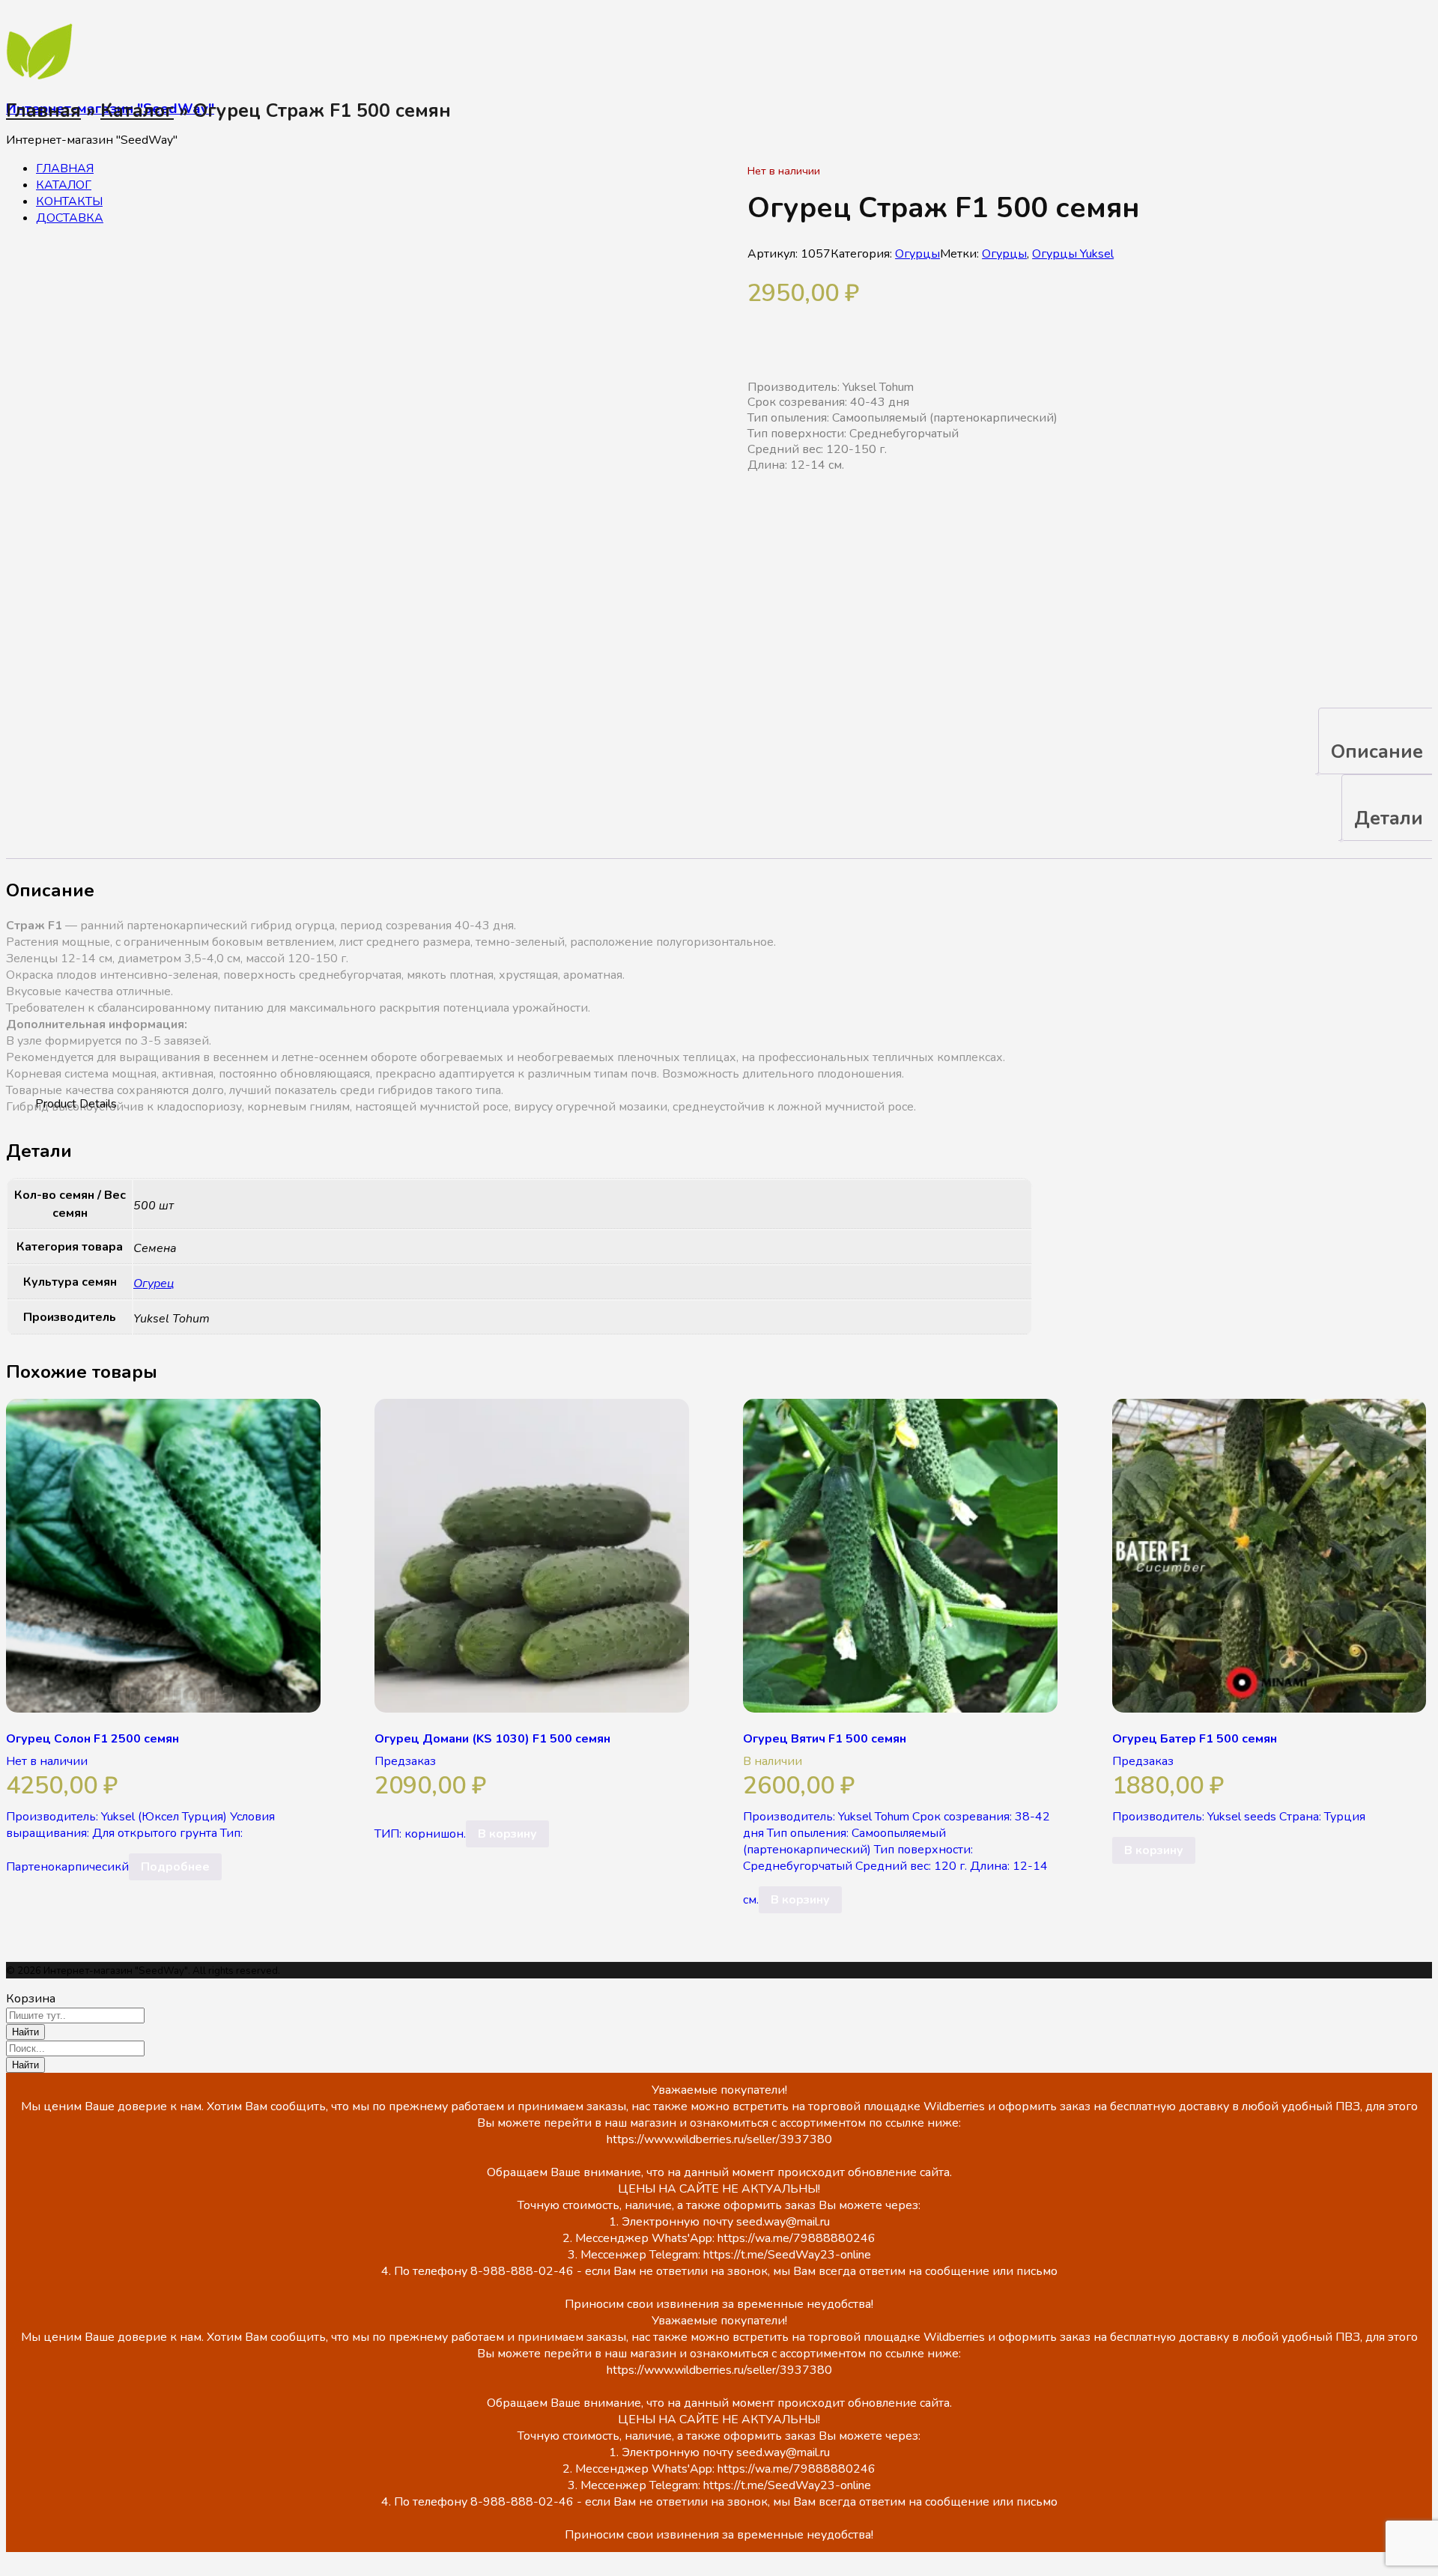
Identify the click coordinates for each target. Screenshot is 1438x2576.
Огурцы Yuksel (1073, 254)
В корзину (507, 1834)
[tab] (1377, 741)
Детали (1389, 818)
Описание (1377, 752)
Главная (43, 111)
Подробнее (175, 1867)
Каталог (137, 111)
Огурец (154, 1284)
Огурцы (917, 254)
